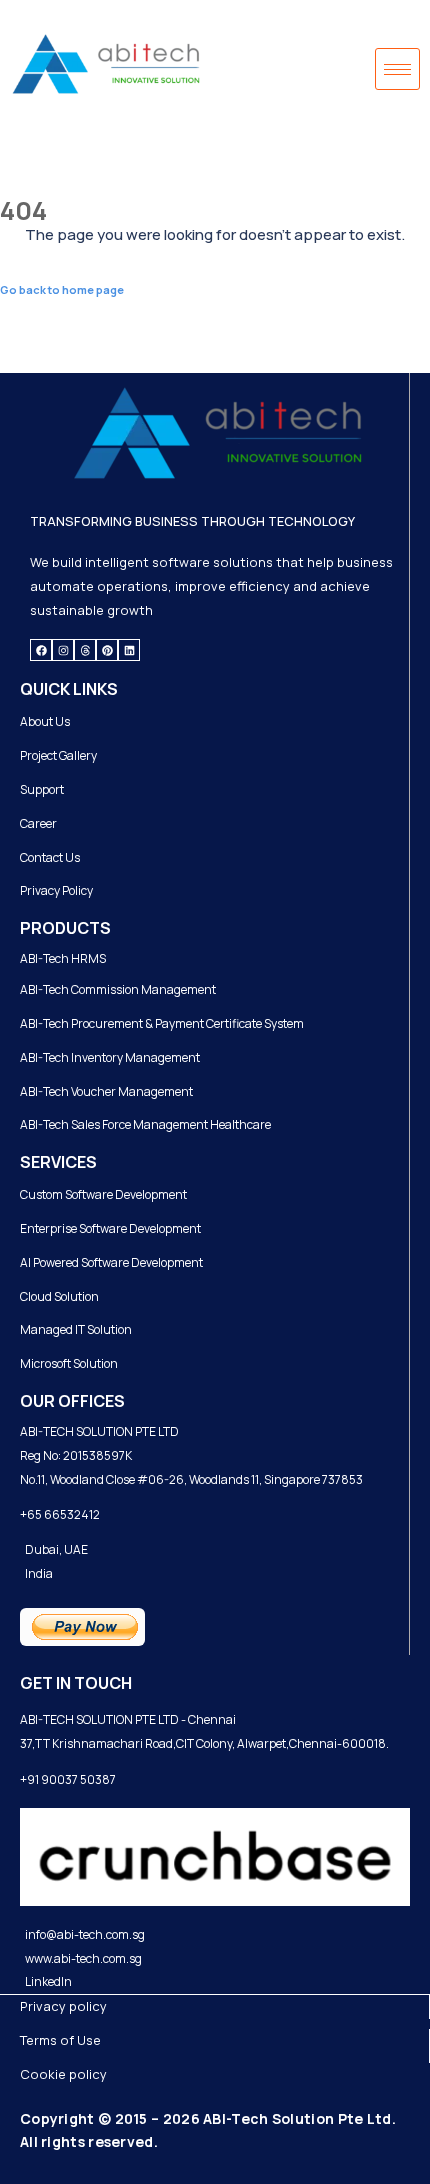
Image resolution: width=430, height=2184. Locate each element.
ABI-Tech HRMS (63, 958)
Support (42, 789)
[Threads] (85, 650)
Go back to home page (62, 289)
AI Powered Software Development (111, 1262)
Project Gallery (58, 755)
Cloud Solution (59, 1296)
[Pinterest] (107, 650)
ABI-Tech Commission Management (118, 989)
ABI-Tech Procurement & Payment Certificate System (162, 1023)
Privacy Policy (56, 890)
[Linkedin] (129, 650)
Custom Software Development (103, 1194)
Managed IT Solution (76, 1329)
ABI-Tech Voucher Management (106, 1091)
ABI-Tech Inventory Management (110, 1057)
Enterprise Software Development (110, 1228)
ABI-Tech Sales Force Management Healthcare (145, 1124)
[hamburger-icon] (397, 69)
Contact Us (50, 857)
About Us (45, 721)
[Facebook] (41, 650)
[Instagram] (63, 650)
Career (38, 823)
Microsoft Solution (69, 1363)
